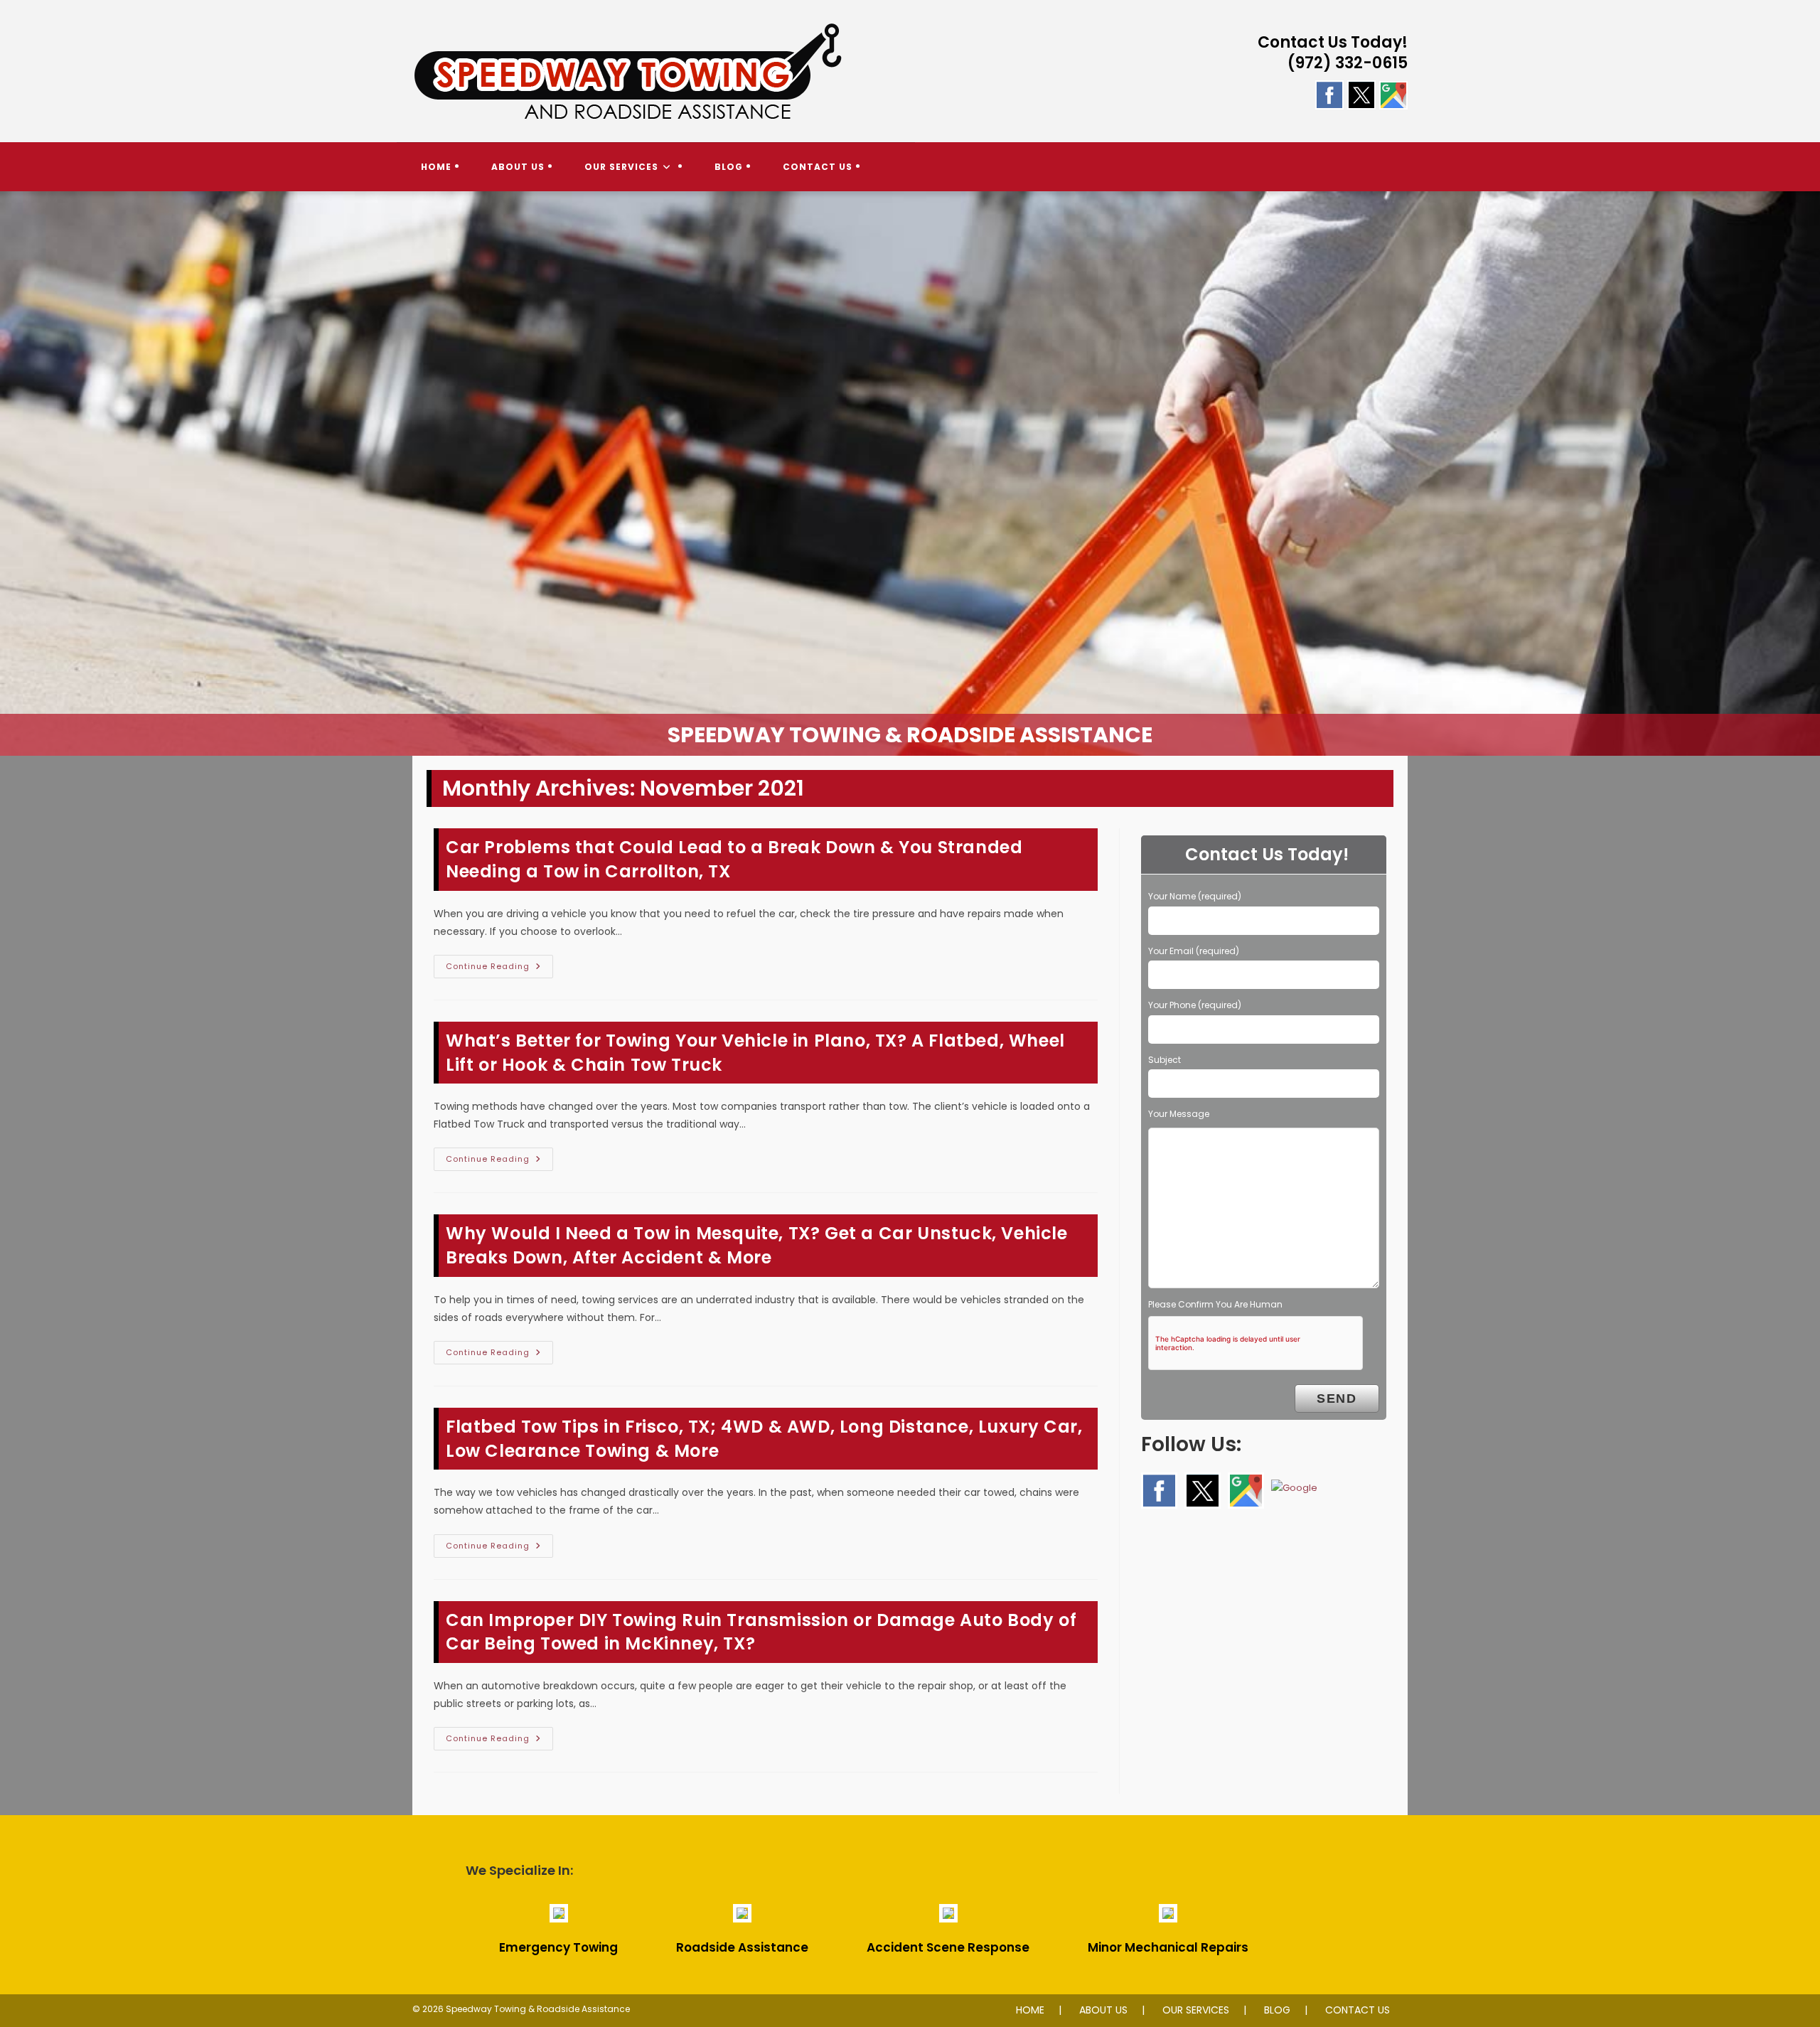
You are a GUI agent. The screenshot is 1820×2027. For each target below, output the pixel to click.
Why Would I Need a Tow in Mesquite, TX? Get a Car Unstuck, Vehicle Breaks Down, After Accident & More (757, 1245)
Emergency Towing (558, 1947)
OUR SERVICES (1196, 2010)
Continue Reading (499, 969)
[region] (910, 474)
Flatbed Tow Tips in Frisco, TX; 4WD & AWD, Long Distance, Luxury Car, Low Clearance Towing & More (764, 1439)
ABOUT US (1103, 2010)
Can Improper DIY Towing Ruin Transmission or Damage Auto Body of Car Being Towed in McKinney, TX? (761, 1632)
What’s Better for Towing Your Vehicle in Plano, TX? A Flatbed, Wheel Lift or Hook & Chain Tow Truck (755, 1053)
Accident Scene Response (948, 1947)
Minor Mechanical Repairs (1168, 1947)
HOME (1030, 2010)
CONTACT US (1358, 2010)
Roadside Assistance (742, 1947)
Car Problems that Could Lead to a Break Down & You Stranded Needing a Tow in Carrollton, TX (734, 859)
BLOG (1277, 2010)
